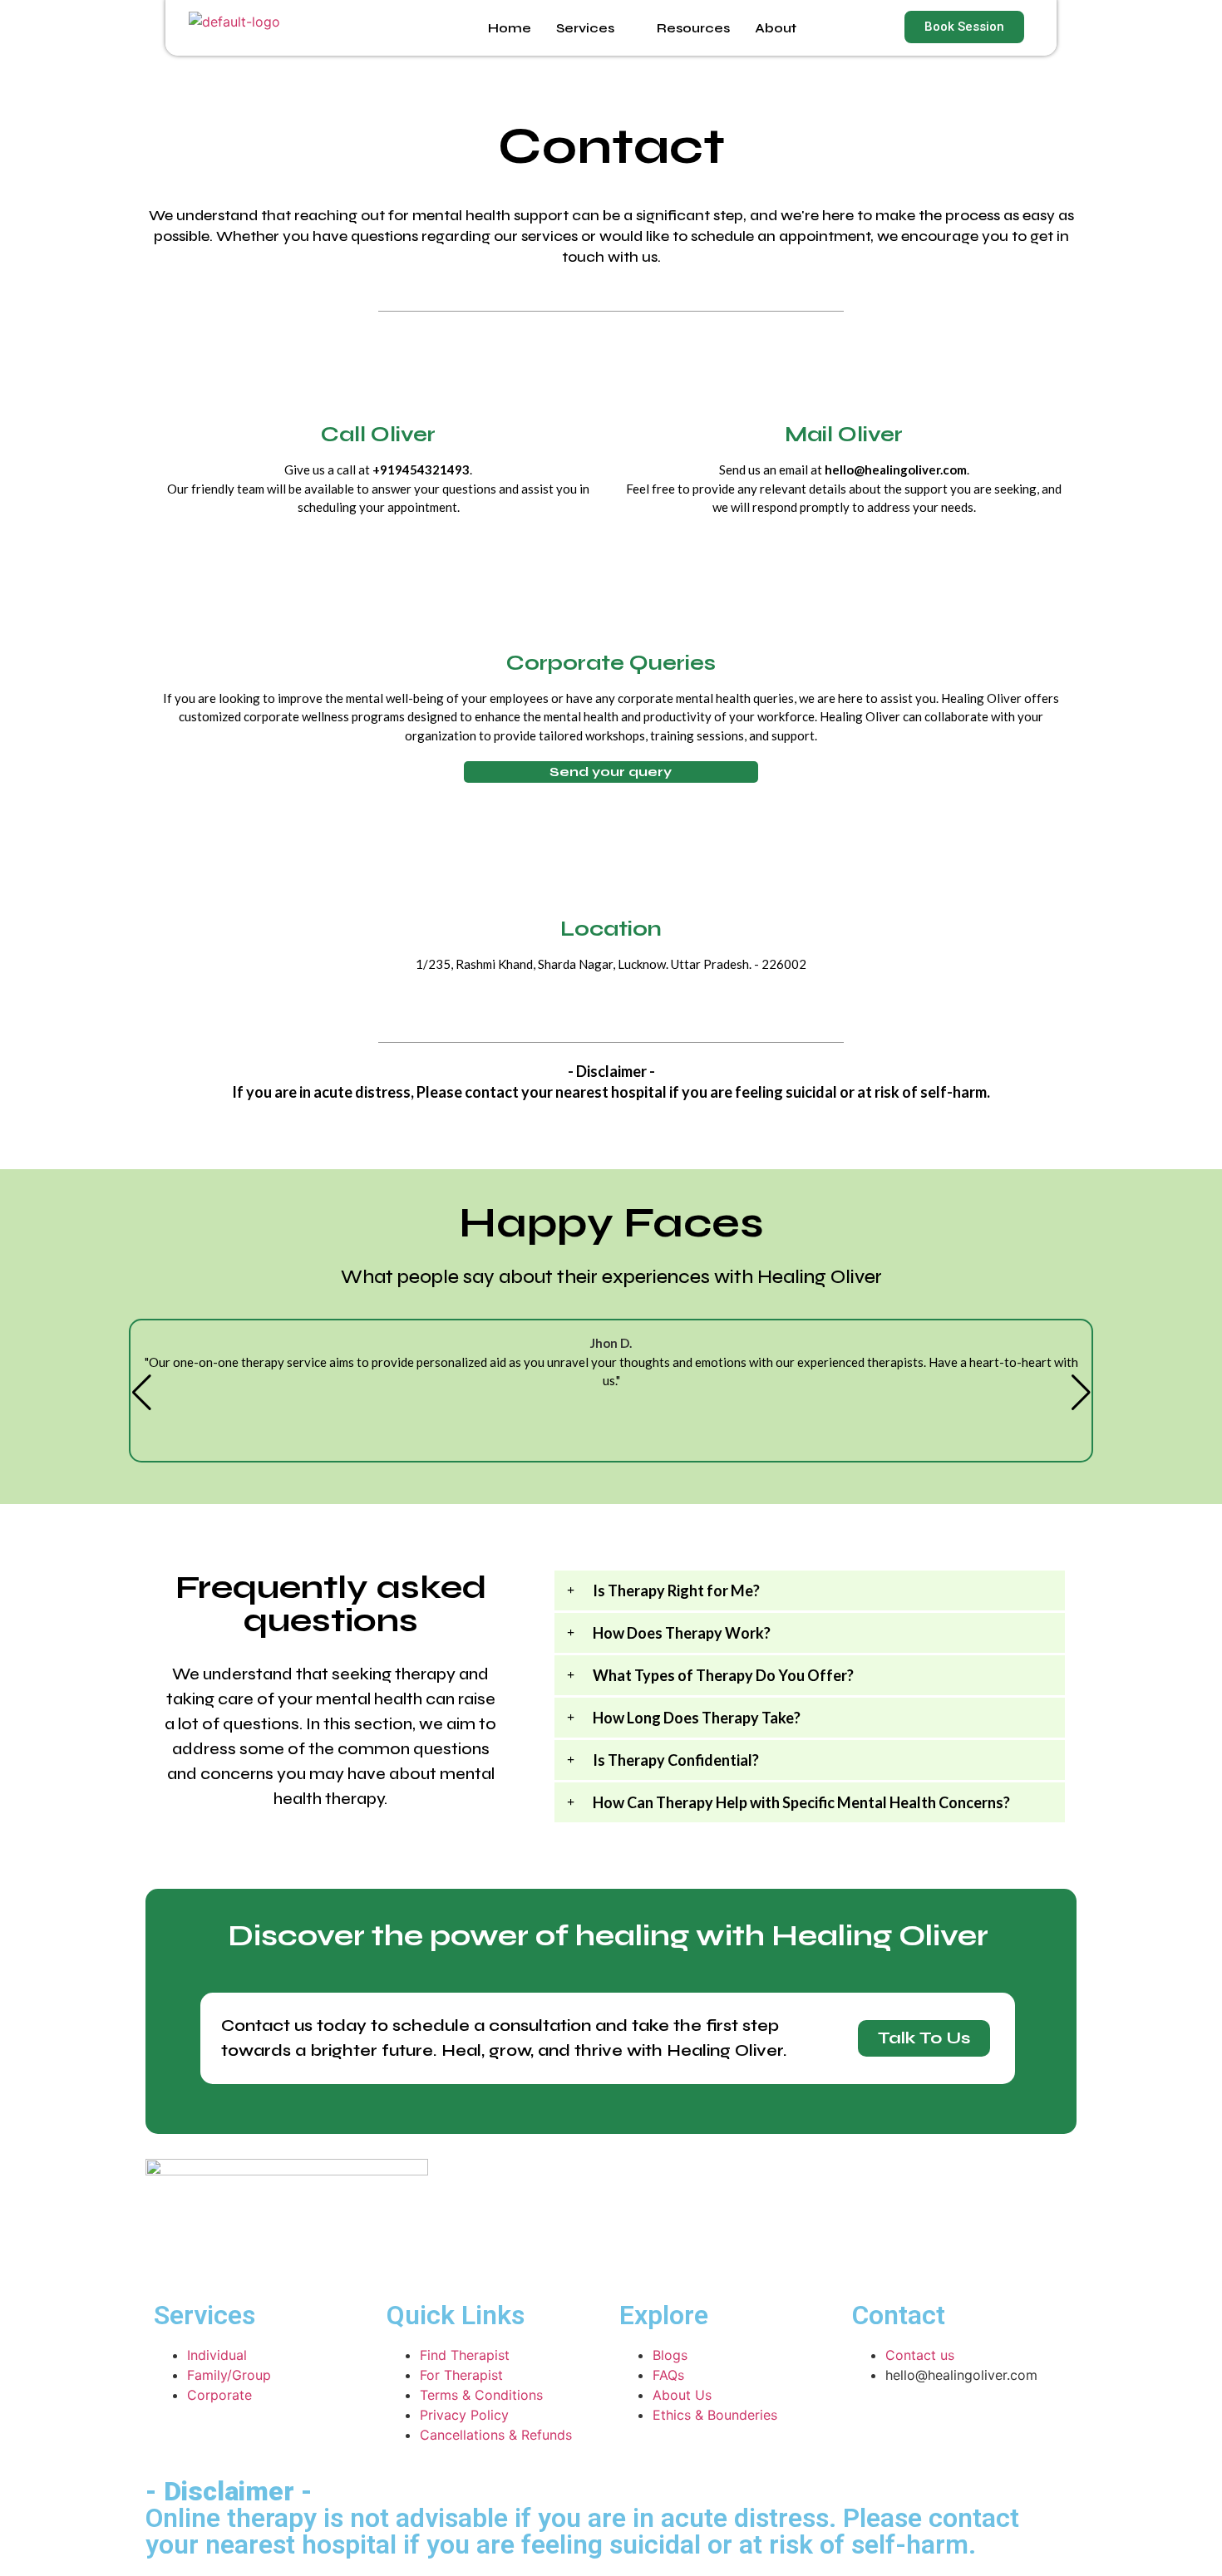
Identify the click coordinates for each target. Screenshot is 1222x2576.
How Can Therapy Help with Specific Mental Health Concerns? (801, 1802)
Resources (693, 28)
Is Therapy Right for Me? (676, 1590)
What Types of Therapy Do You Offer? (723, 1675)
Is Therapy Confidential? (676, 1760)
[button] (810, 1590)
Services (585, 28)
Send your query (611, 772)
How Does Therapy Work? (682, 1633)
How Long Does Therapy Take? (697, 1718)
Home (510, 28)
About (776, 28)
